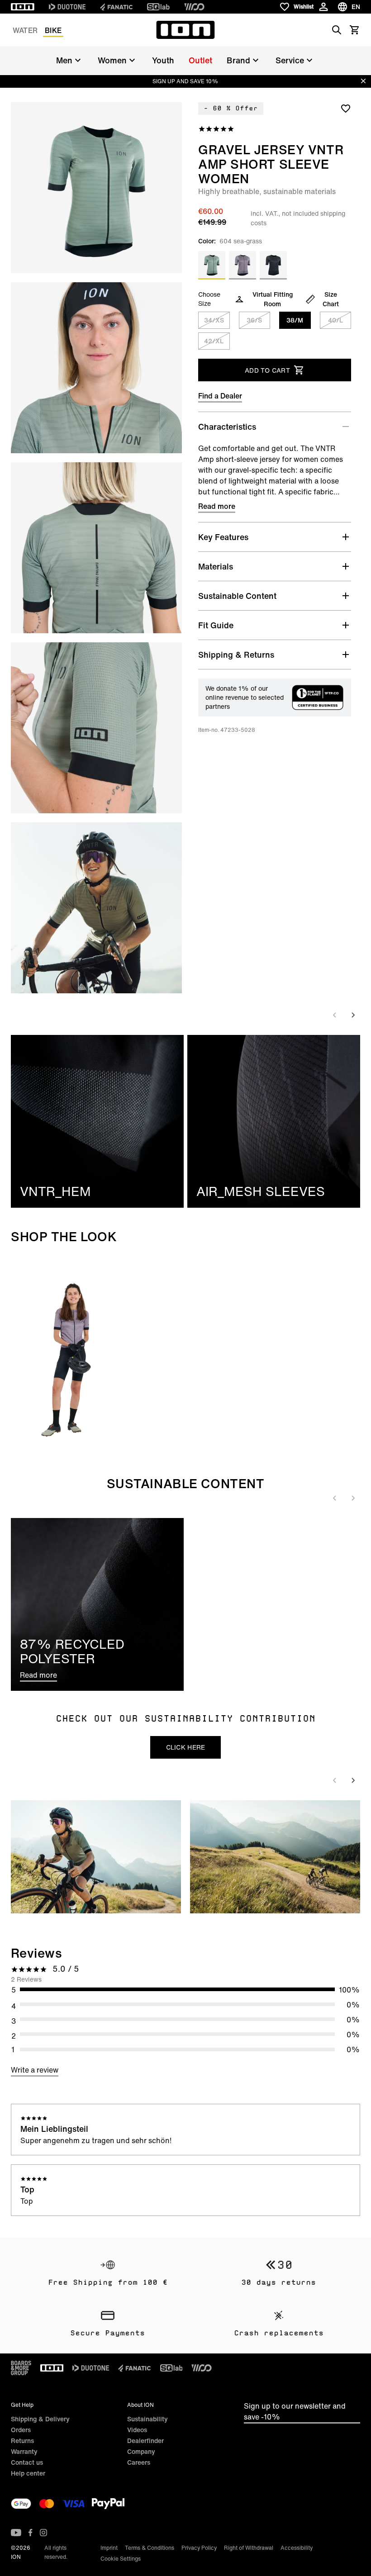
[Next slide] (353, 1015)
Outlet (200, 60)
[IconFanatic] (116, 7)
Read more (217, 506)
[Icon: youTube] (16, 2533)
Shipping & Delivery (40, 2419)
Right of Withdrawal (249, 2548)
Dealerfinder (145, 2441)
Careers (139, 2462)
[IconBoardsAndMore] (21, 2368)
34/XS (214, 320)
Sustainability (147, 2419)
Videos (137, 2430)
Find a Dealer (220, 396)
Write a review (35, 2070)
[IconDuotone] (67, 7)
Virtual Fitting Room (273, 299)
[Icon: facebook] (31, 2533)
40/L (335, 320)
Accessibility (297, 2548)
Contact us (27, 2462)
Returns (22, 2441)
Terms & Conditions (150, 2548)
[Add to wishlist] (346, 108)
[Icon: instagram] (43, 2533)
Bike (53, 30)
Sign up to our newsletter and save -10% (295, 2411)
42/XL (214, 341)
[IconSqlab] (158, 7)
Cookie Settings (121, 2559)
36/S (254, 320)
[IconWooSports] (194, 7)
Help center (28, 2473)
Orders (21, 2430)
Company (141, 2451)
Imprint (109, 2548)
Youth (163, 60)
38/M (295, 320)
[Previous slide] (335, 1015)
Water (25, 30)
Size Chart (331, 299)
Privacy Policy (199, 2548)
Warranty (24, 2451)
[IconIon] (23, 7)
